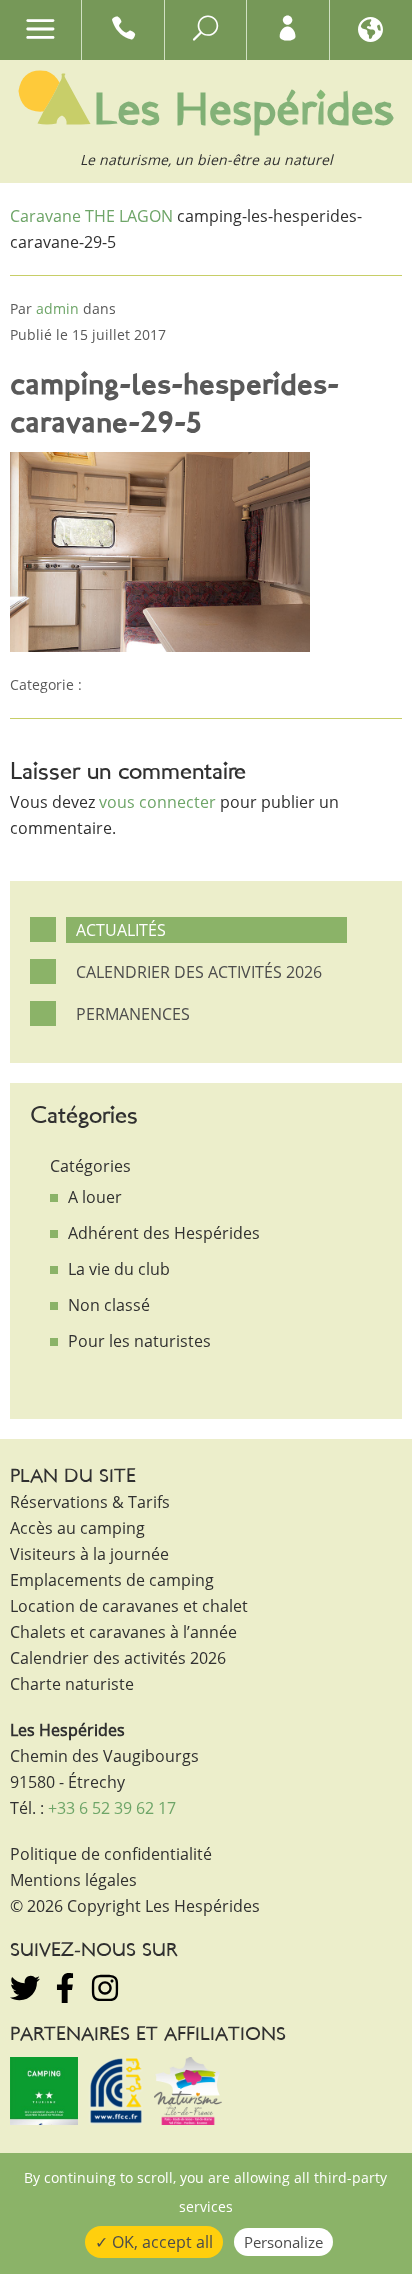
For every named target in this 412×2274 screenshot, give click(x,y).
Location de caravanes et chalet (129, 1606)
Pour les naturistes (139, 1341)
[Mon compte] (287, 33)
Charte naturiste (72, 1684)
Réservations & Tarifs (90, 1502)
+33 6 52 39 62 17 (112, 1808)
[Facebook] (65, 1988)
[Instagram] (105, 1988)
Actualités (121, 930)
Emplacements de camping (112, 1580)
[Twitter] (25, 1988)
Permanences (133, 1014)
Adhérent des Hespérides (164, 1233)
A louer (95, 1197)
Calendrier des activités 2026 (199, 972)
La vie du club (119, 1269)
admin (57, 308)
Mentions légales (73, 1880)
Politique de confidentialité (111, 1854)
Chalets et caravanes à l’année (123, 1632)
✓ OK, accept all (154, 2242)
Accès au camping (77, 1528)
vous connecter (157, 802)
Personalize (283, 2242)
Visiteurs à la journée (89, 1554)
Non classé (109, 1305)
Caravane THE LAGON (91, 216)
